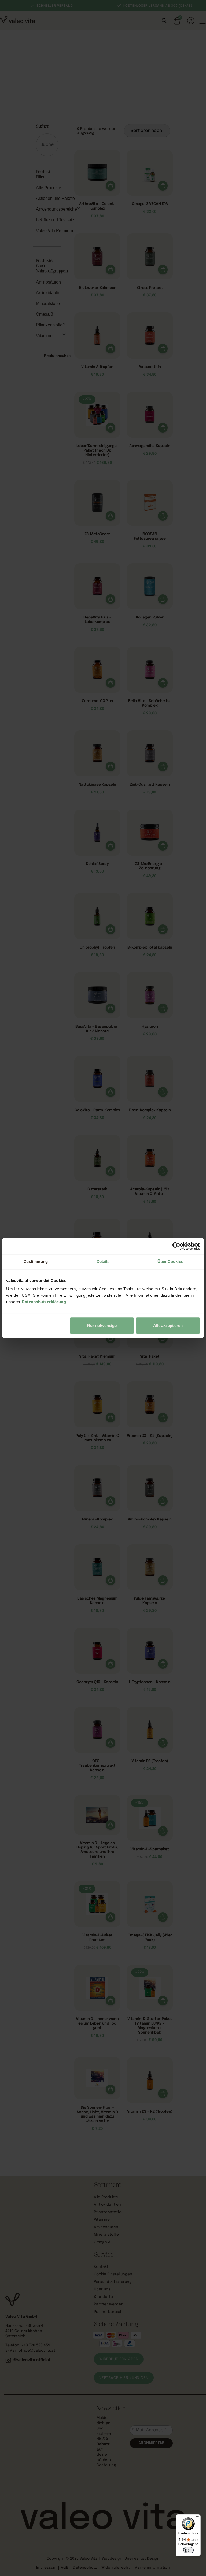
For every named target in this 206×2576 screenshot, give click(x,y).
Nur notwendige (102, 1326)
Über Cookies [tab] (170, 1261)
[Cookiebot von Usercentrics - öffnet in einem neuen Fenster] (176, 1246)
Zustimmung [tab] (36, 1261)
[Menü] (197, 2518)
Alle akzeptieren (168, 1326)
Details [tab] (103, 1261)
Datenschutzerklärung (44, 1302)
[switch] (188, 2550)
